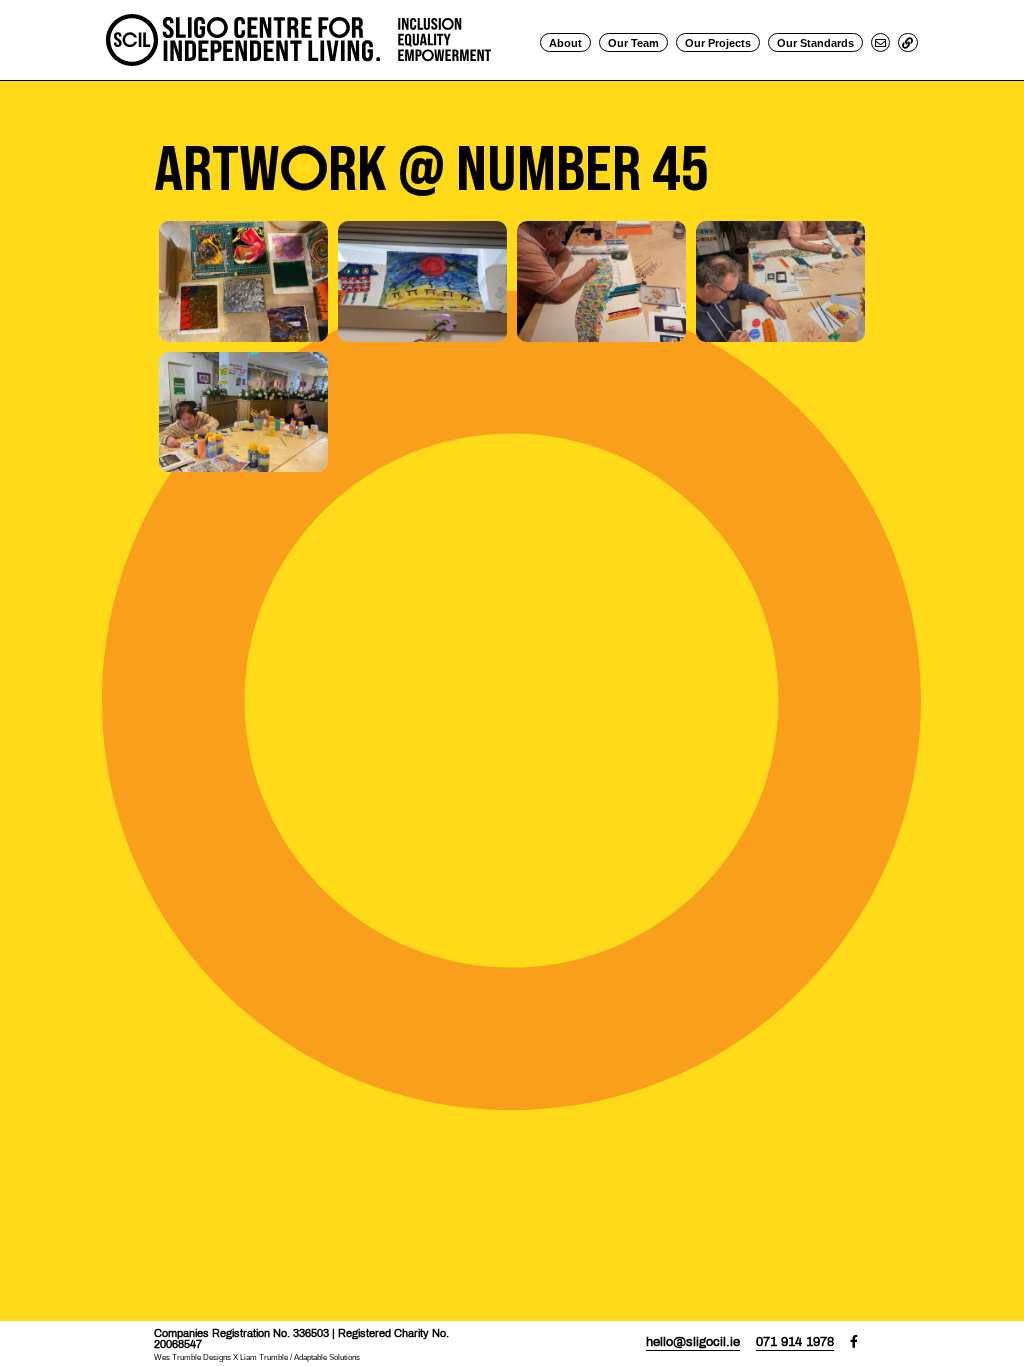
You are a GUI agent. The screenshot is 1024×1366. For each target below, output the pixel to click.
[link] (298, 38)
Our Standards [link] (815, 43)
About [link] (565, 43)
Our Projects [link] (718, 43)
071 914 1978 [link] (795, 1342)
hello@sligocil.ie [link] (693, 1342)
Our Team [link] (633, 43)
